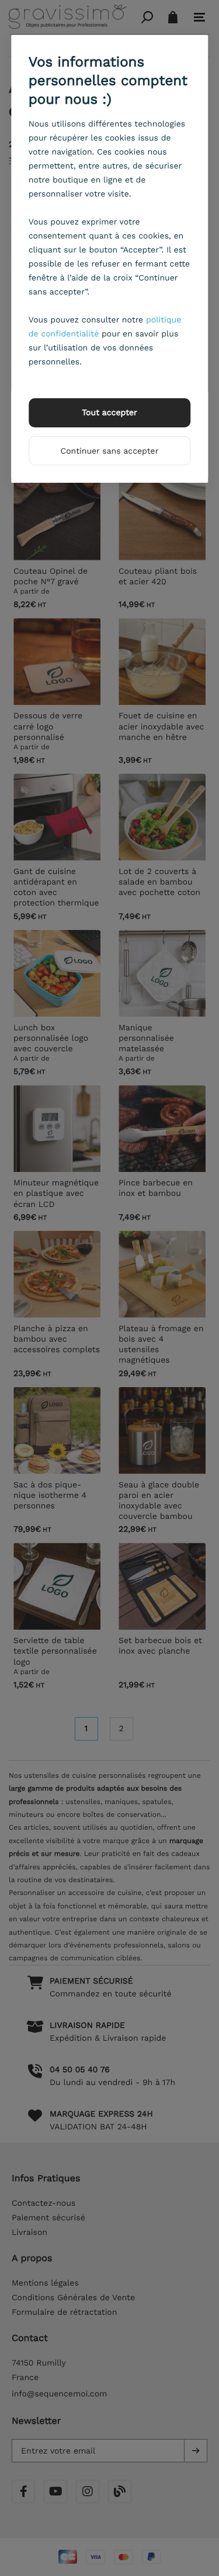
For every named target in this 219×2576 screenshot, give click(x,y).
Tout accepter (109, 413)
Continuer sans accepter (110, 451)
